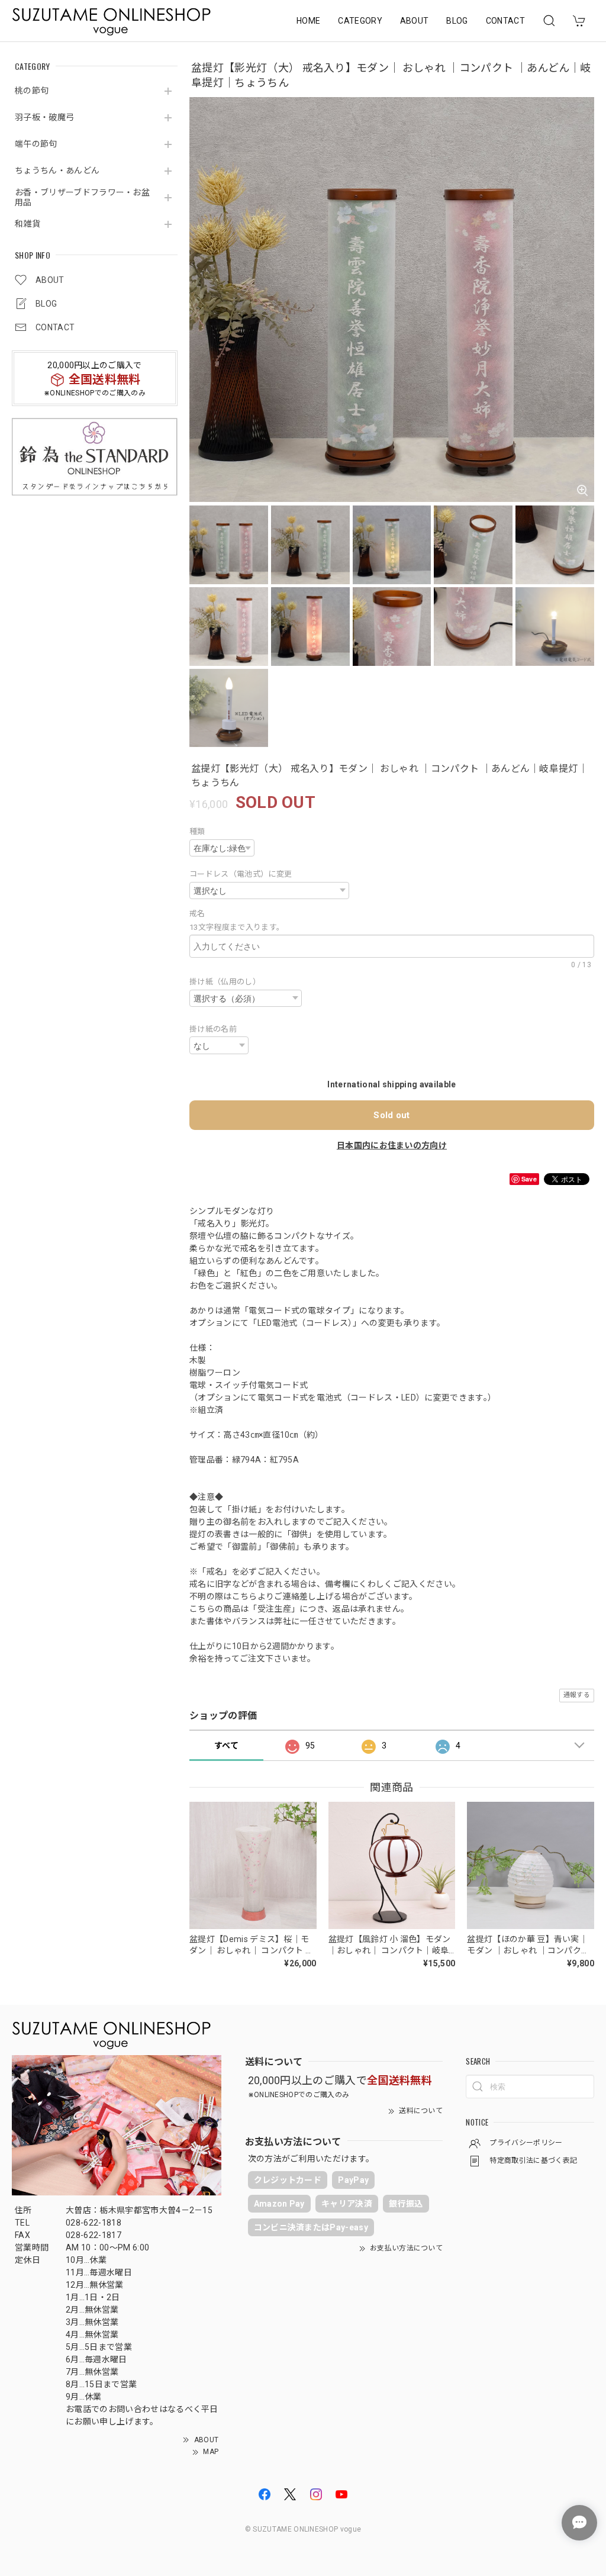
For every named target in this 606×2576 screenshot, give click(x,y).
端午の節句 (36, 144)
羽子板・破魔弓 (44, 117)
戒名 (201, 914)
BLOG (457, 21)
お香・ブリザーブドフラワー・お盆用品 (82, 197)
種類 (197, 831)
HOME (308, 21)
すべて (226, 1746)
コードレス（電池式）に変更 (241, 874)
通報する (577, 1695)
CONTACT (505, 21)
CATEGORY (360, 21)
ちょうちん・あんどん (57, 170)
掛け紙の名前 (213, 1029)
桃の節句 (32, 91)
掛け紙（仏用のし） (225, 982)
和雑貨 (28, 224)
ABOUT (415, 21)
